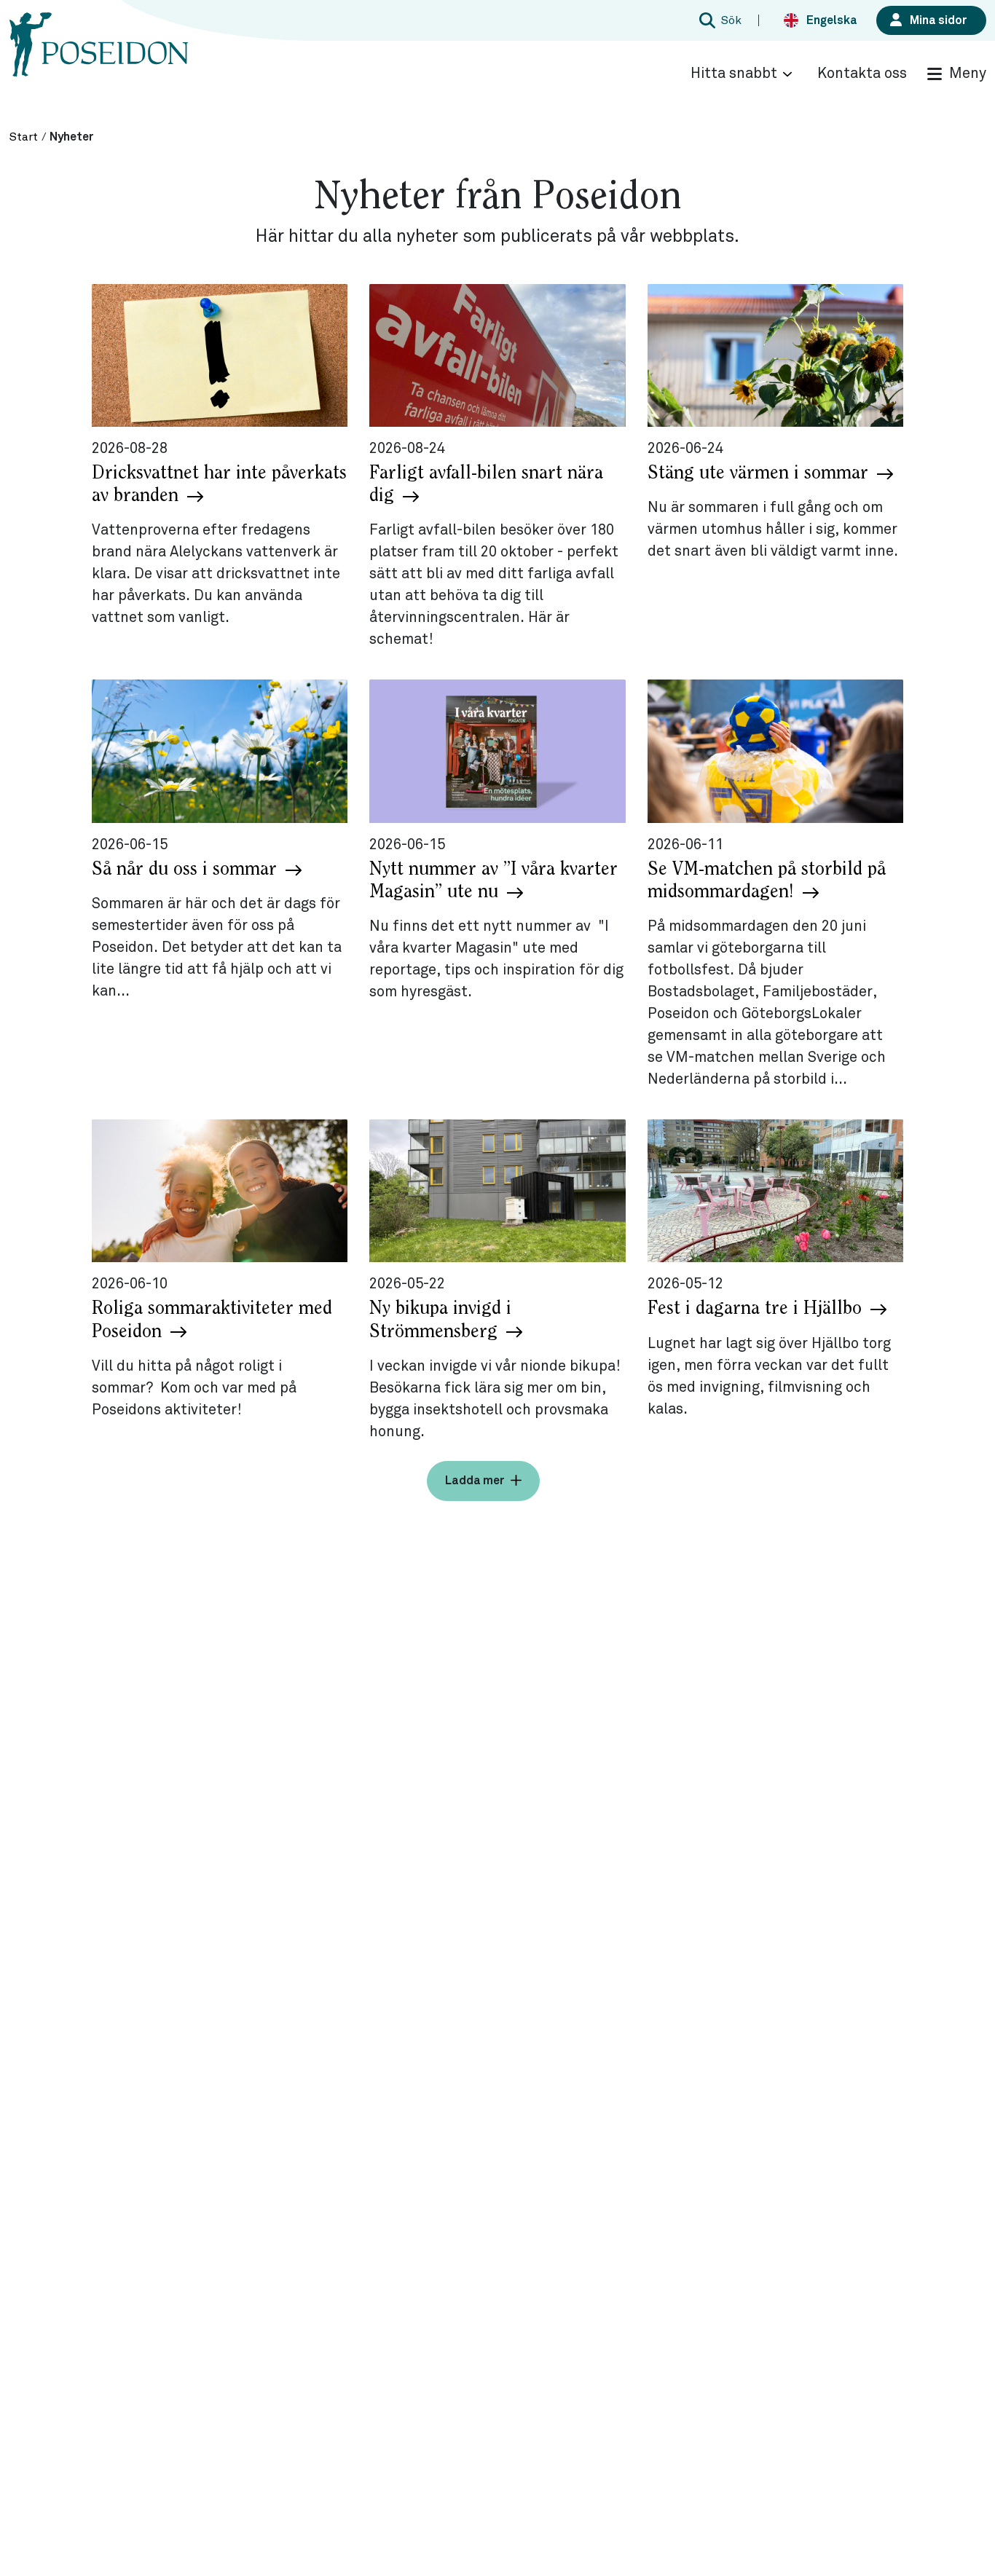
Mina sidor (939, 20)
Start (24, 137)
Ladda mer (475, 1481)
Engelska (832, 20)
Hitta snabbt (734, 74)
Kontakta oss (862, 74)
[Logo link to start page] (99, 58)
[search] (718, 20)
